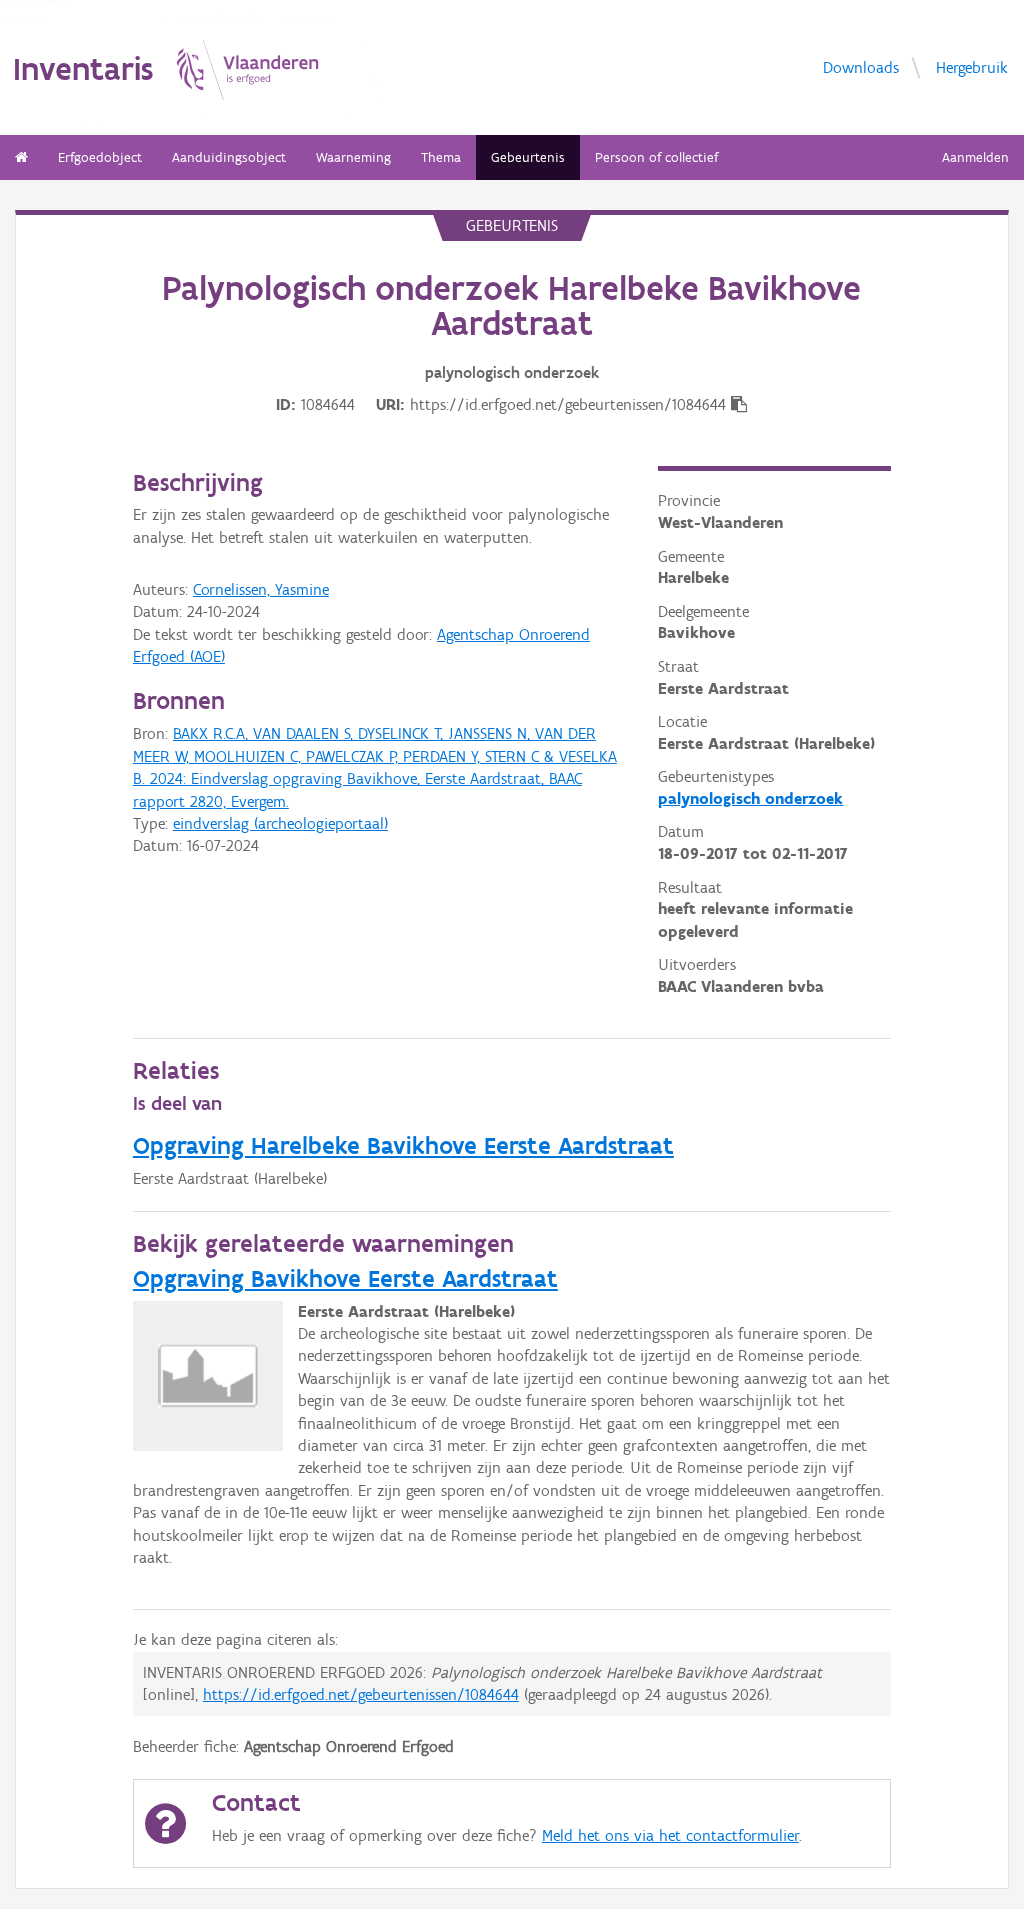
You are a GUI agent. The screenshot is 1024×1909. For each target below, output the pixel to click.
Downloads (861, 66)
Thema (441, 157)
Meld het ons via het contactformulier (670, 1835)
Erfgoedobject (100, 157)
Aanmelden (975, 157)
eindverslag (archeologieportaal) (280, 823)
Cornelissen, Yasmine (261, 589)
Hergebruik (972, 66)
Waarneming (353, 157)
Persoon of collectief (656, 157)
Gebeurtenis (528, 157)
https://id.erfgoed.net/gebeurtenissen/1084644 (361, 1694)
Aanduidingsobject (229, 157)
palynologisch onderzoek (750, 798)
